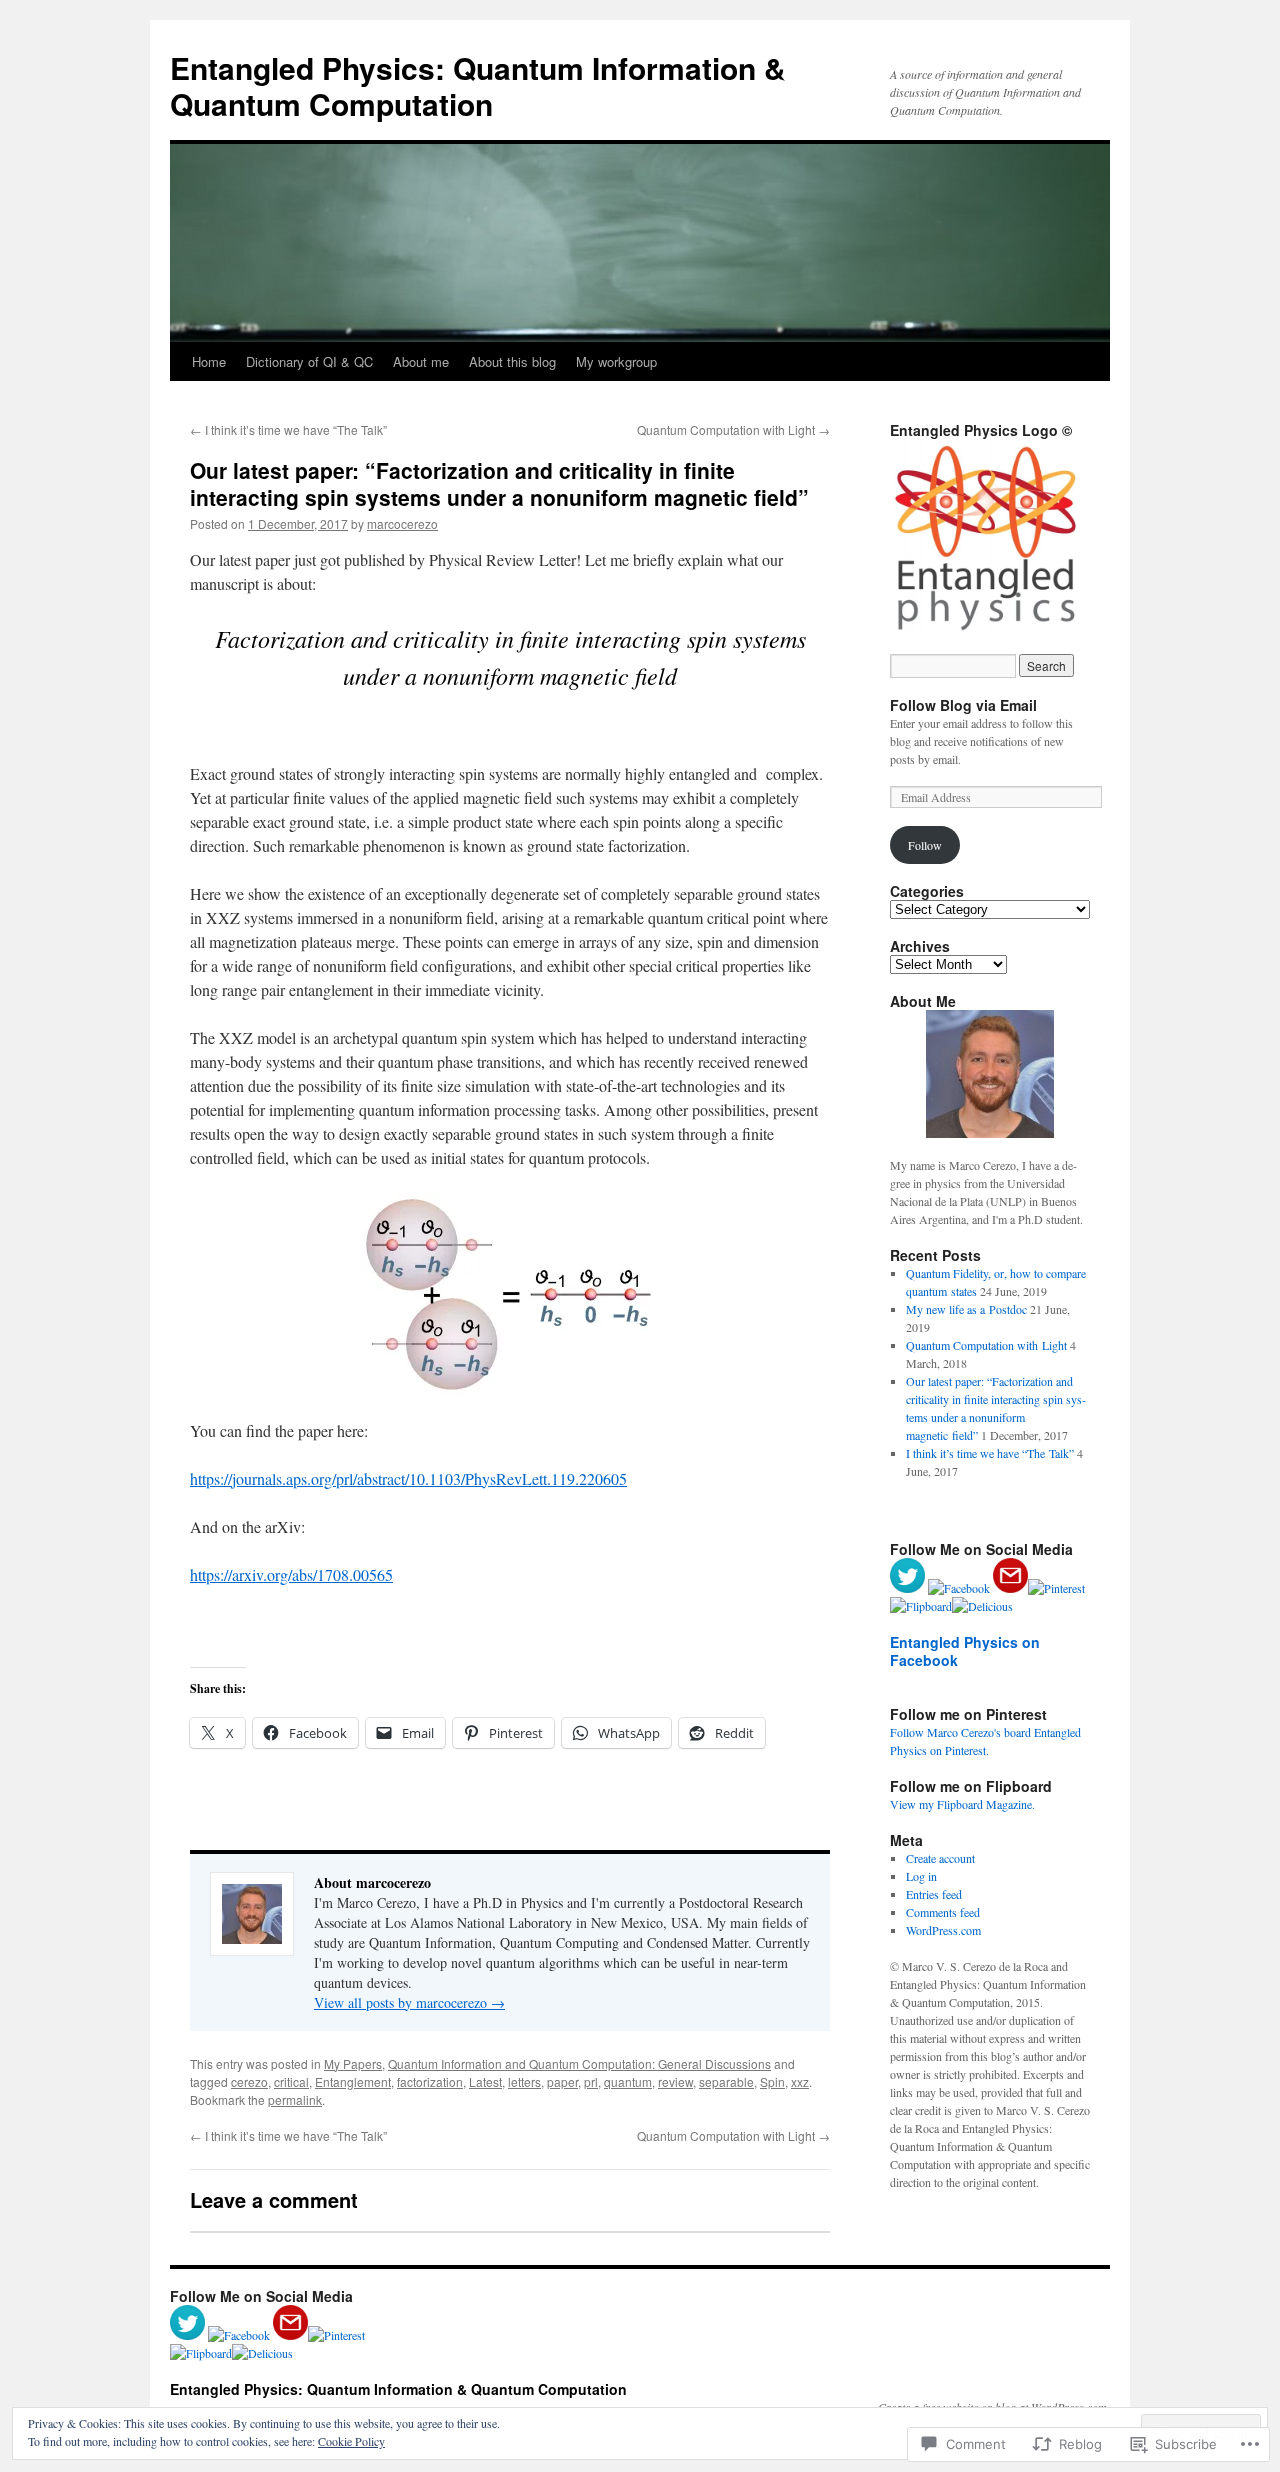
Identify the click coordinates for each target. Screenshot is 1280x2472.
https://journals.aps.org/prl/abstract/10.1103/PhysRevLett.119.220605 (408, 1478)
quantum (628, 2081)
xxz (800, 2081)
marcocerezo (402, 523)
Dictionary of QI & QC (309, 361)
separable (726, 2081)
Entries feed (934, 1894)
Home (209, 361)
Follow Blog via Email (963, 705)
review (675, 2081)
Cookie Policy (351, 2441)
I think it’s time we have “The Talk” (288, 429)
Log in (921, 1876)
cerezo (249, 2081)
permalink (295, 2099)
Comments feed (943, 1912)
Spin (772, 2081)
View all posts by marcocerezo (409, 2002)
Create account (940, 1858)
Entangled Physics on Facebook (965, 1651)
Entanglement (353, 2081)
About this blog (512, 361)
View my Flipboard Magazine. (962, 1804)
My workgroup (616, 361)
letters (524, 2081)
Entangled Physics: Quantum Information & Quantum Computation (478, 85)
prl (591, 2081)
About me (421, 361)
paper (562, 2081)
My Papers (353, 2063)
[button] (990, 538)
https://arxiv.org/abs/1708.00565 (291, 1574)
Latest (485, 2081)
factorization (430, 2081)
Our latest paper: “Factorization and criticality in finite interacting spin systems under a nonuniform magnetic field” (499, 483)
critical (291, 2081)
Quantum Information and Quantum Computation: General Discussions (579, 2063)
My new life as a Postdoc (966, 1309)
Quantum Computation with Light (733, 429)
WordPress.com (943, 1930)
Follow (925, 845)
